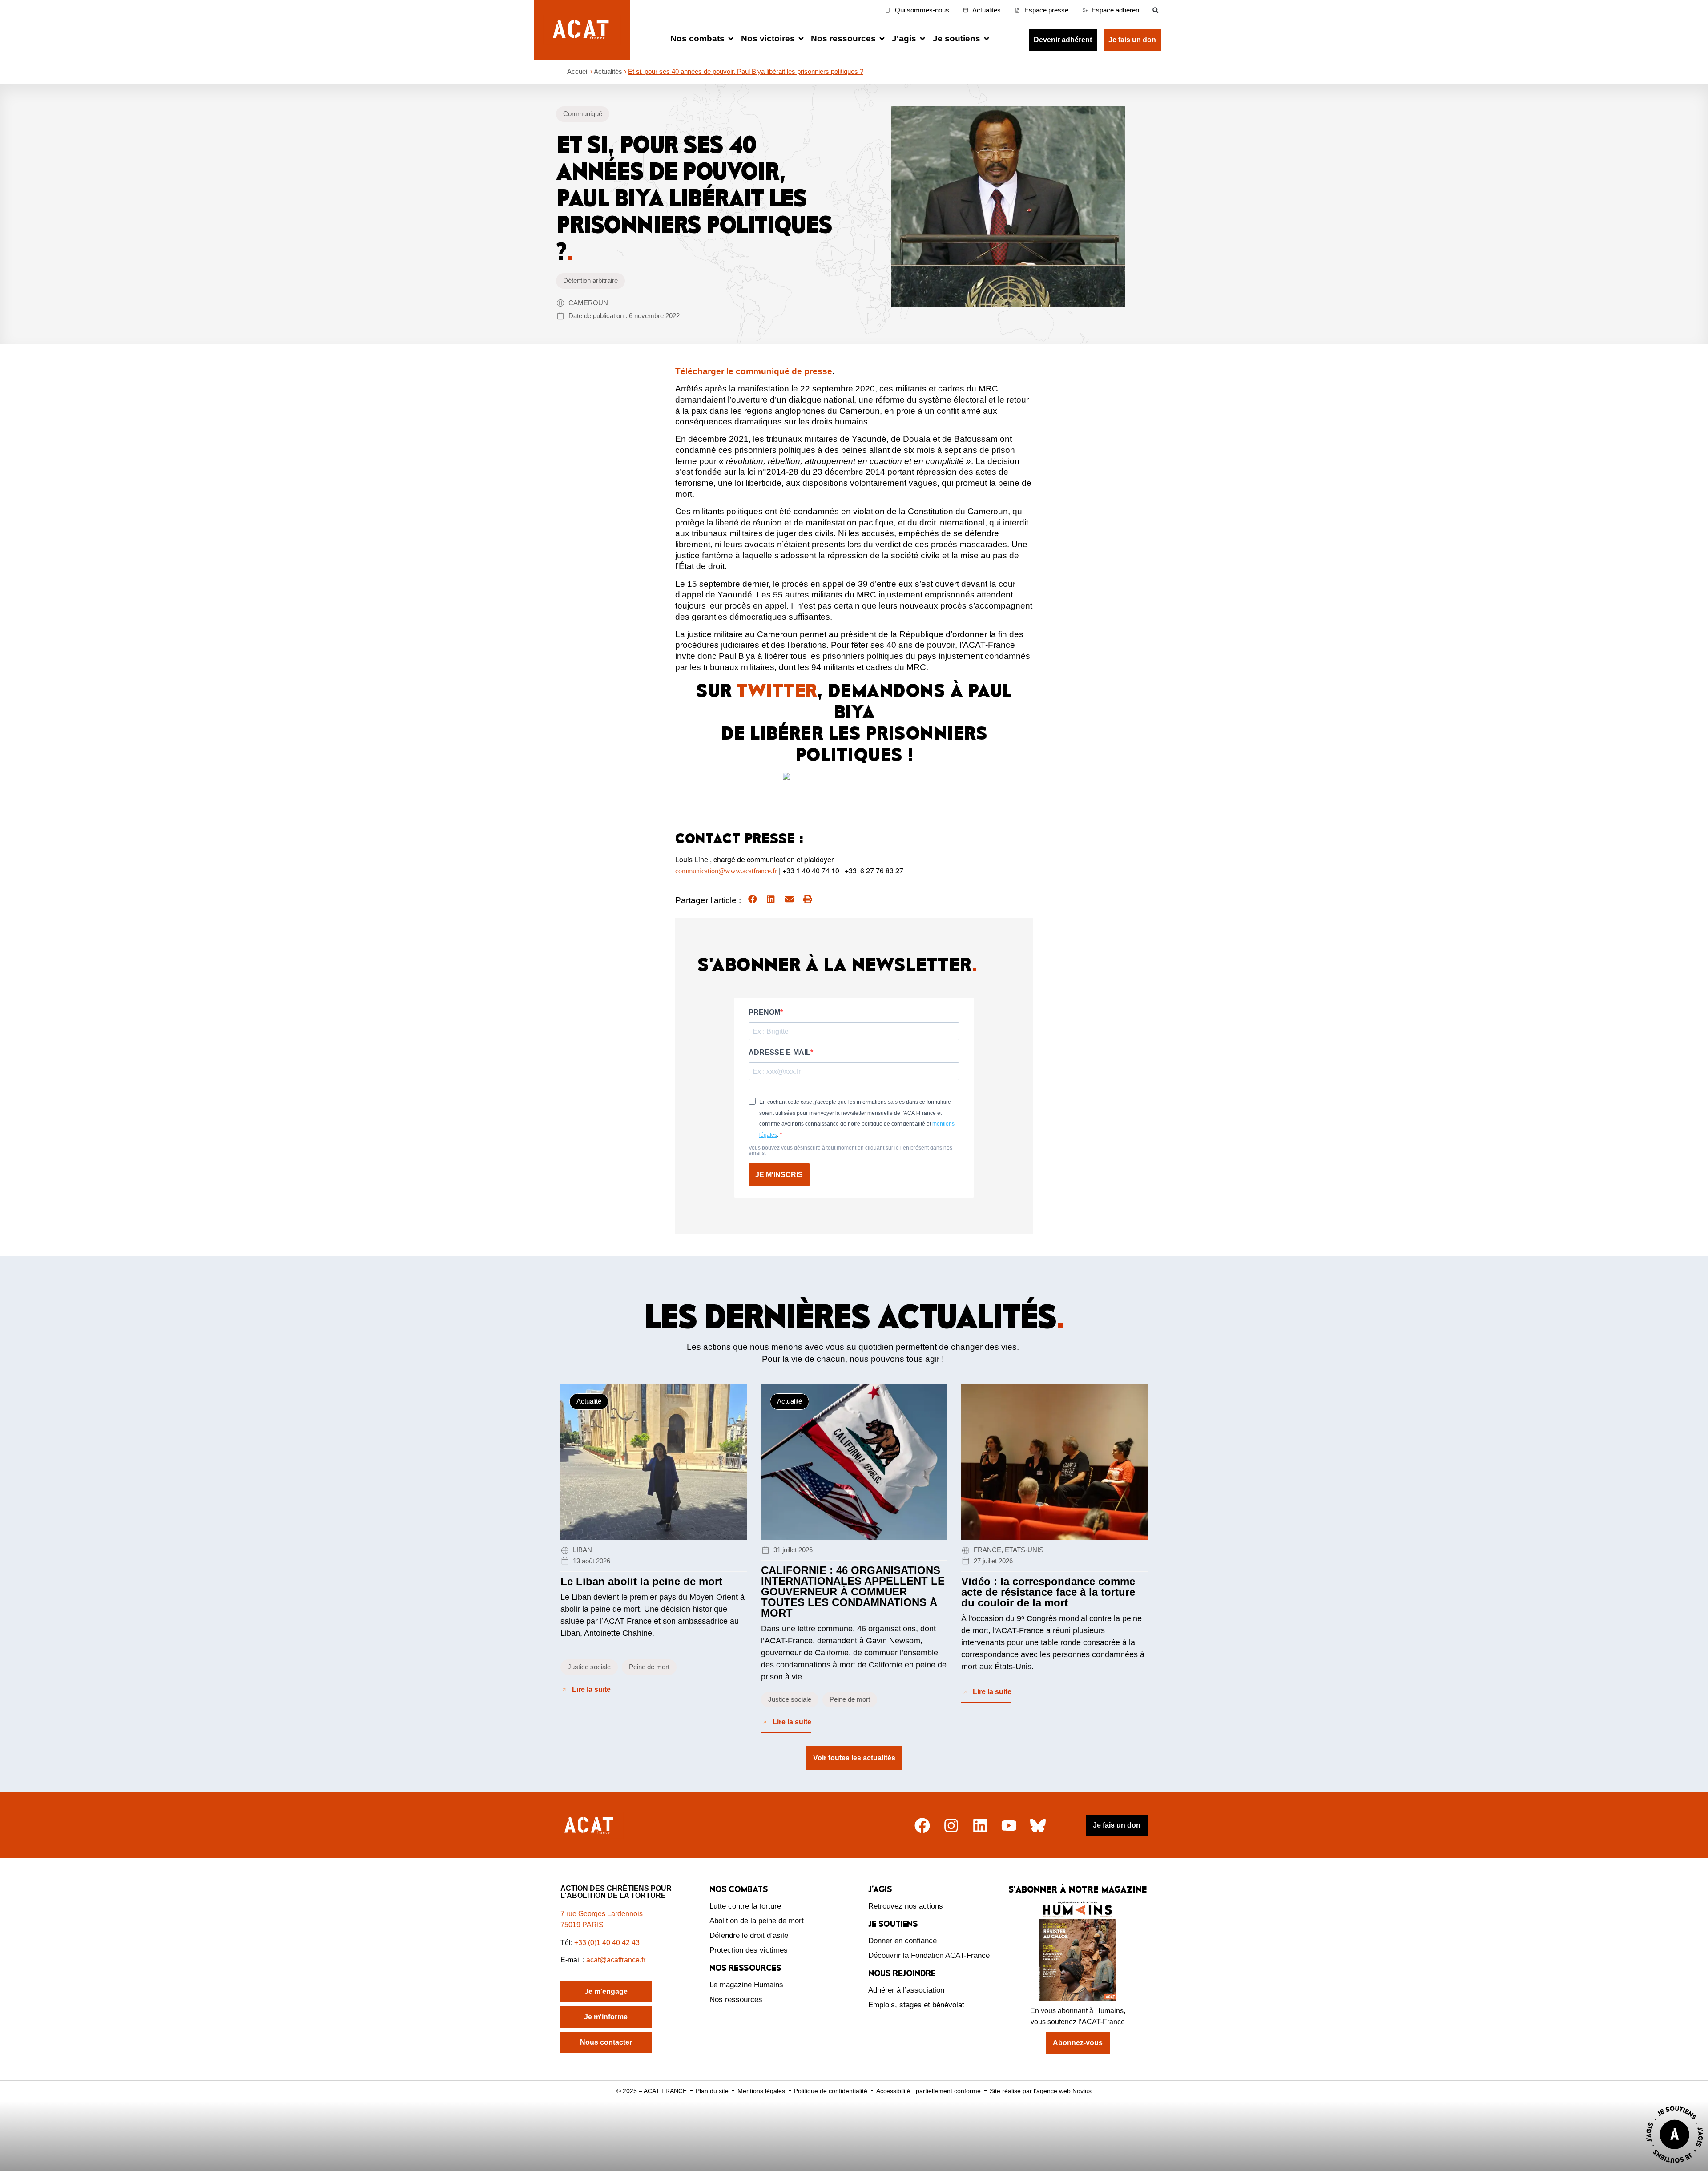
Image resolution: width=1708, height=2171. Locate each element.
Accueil (578, 71)
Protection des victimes (749, 1950)
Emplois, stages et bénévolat (916, 2005)
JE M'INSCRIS (779, 1175)
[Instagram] (951, 1826)
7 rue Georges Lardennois (602, 1914)
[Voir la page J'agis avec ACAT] (1675, 2165)
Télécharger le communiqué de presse (754, 371)
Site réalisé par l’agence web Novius (1041, 2091)
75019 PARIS (582, 1925)
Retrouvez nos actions (906, 1906)
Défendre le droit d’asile (749, 1935)
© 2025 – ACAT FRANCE (652, 2091)
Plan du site (712, 2091)
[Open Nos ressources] (882, 39)
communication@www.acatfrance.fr (726, 871)
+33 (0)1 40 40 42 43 (607, 1943)
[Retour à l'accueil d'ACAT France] (582, 30)
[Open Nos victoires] (801, 39)
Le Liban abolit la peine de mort (641, 1581)
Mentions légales (761, 2091)
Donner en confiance (902, 1941)
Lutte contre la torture (745, 1906)
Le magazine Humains (746, 1985)
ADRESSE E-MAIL (779, 1053)
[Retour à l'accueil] (590, 1826)
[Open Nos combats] (731, 39)
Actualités (608, 71)
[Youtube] (1009, 1826)
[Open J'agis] (922, 39)
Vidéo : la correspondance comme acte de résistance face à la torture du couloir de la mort (1048, 1592)
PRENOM (764, 1013)
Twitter (777, 690)
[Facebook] (922, 1826)
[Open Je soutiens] (987, 39)
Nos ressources (736, 1999)
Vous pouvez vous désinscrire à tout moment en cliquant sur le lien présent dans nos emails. (850, 1150)
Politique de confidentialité (831, 2091)
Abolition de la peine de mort (757, 1921)
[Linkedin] (980, 1826)
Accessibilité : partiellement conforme (929, 2091)
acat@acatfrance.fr (617, 1960)
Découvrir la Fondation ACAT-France (929, 1955)
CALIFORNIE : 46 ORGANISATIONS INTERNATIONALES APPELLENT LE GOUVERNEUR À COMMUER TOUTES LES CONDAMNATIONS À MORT (853, 1592)
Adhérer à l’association (906, 1990)
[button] (1155, 10)
